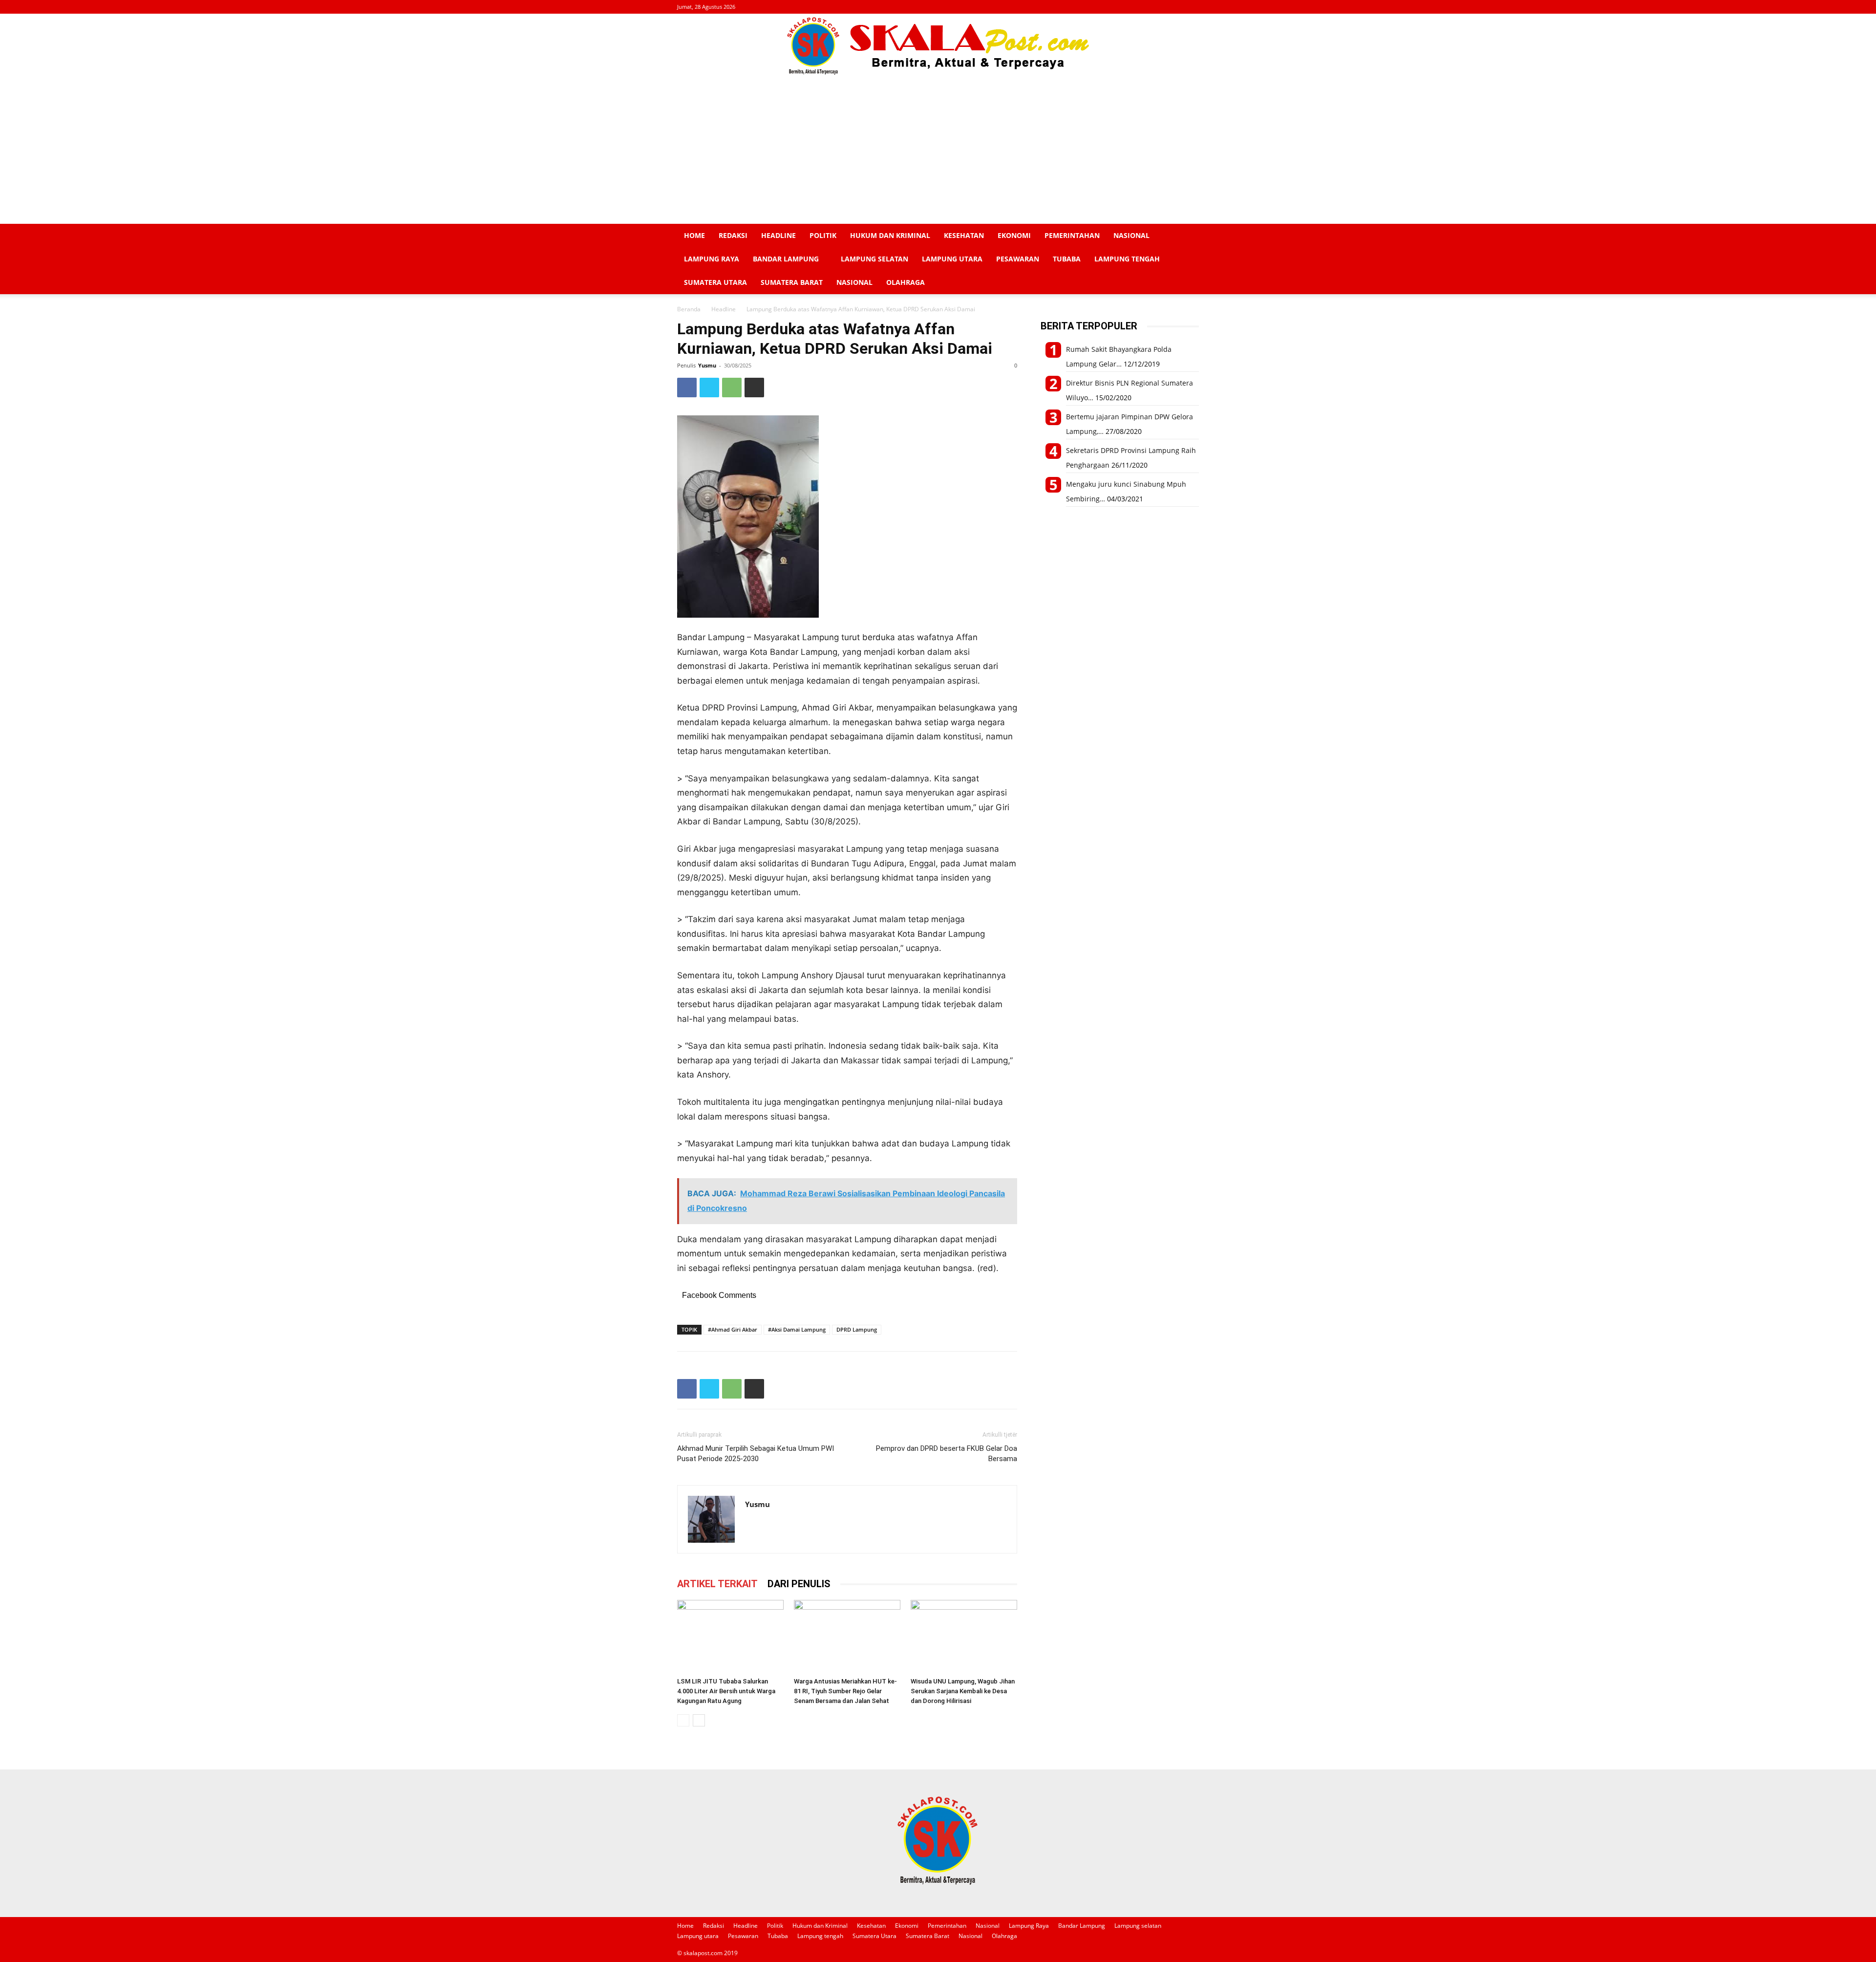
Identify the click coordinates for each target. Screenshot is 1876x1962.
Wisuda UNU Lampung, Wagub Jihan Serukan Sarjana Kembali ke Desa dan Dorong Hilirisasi (963, 1691)
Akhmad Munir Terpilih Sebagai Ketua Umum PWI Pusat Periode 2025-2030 (756, 1454)
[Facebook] (687, 388)
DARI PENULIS (799, 1584)
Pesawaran (1018, 259)
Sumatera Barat (792, 282)
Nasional (1131, 235)
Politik (823, 235)
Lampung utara (952, 259)
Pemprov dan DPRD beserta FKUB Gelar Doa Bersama (947, 1454)
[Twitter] (709, 388)
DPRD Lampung (857, 1329)
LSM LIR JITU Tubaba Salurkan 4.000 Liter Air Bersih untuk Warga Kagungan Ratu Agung (726, 1691)
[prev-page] (683, 1720)
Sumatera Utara (715, 282)
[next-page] (699, 1720)
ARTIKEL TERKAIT (717, 1584)
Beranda (689, 309)
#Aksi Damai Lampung (797, 1329)
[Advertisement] (938, 151)
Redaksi (733, 235)
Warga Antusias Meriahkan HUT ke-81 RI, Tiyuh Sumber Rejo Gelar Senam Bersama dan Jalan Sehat (845, 1691)
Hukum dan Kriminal (890, 235)
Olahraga (906, 282)
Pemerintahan (1072, 235)
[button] (1187, 236)
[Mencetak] (754, 388)
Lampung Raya (712, 259)
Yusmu (707, 365)
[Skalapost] (938, 46)
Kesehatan (964, 235)
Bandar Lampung (786, 259)
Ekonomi (1014, 235)
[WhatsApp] (732, 388)
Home (694, 235)
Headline (778, 235)
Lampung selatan (874, 259)
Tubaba (1067, 259)
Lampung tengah (1127, 259)
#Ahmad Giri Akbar (733, 1329)
